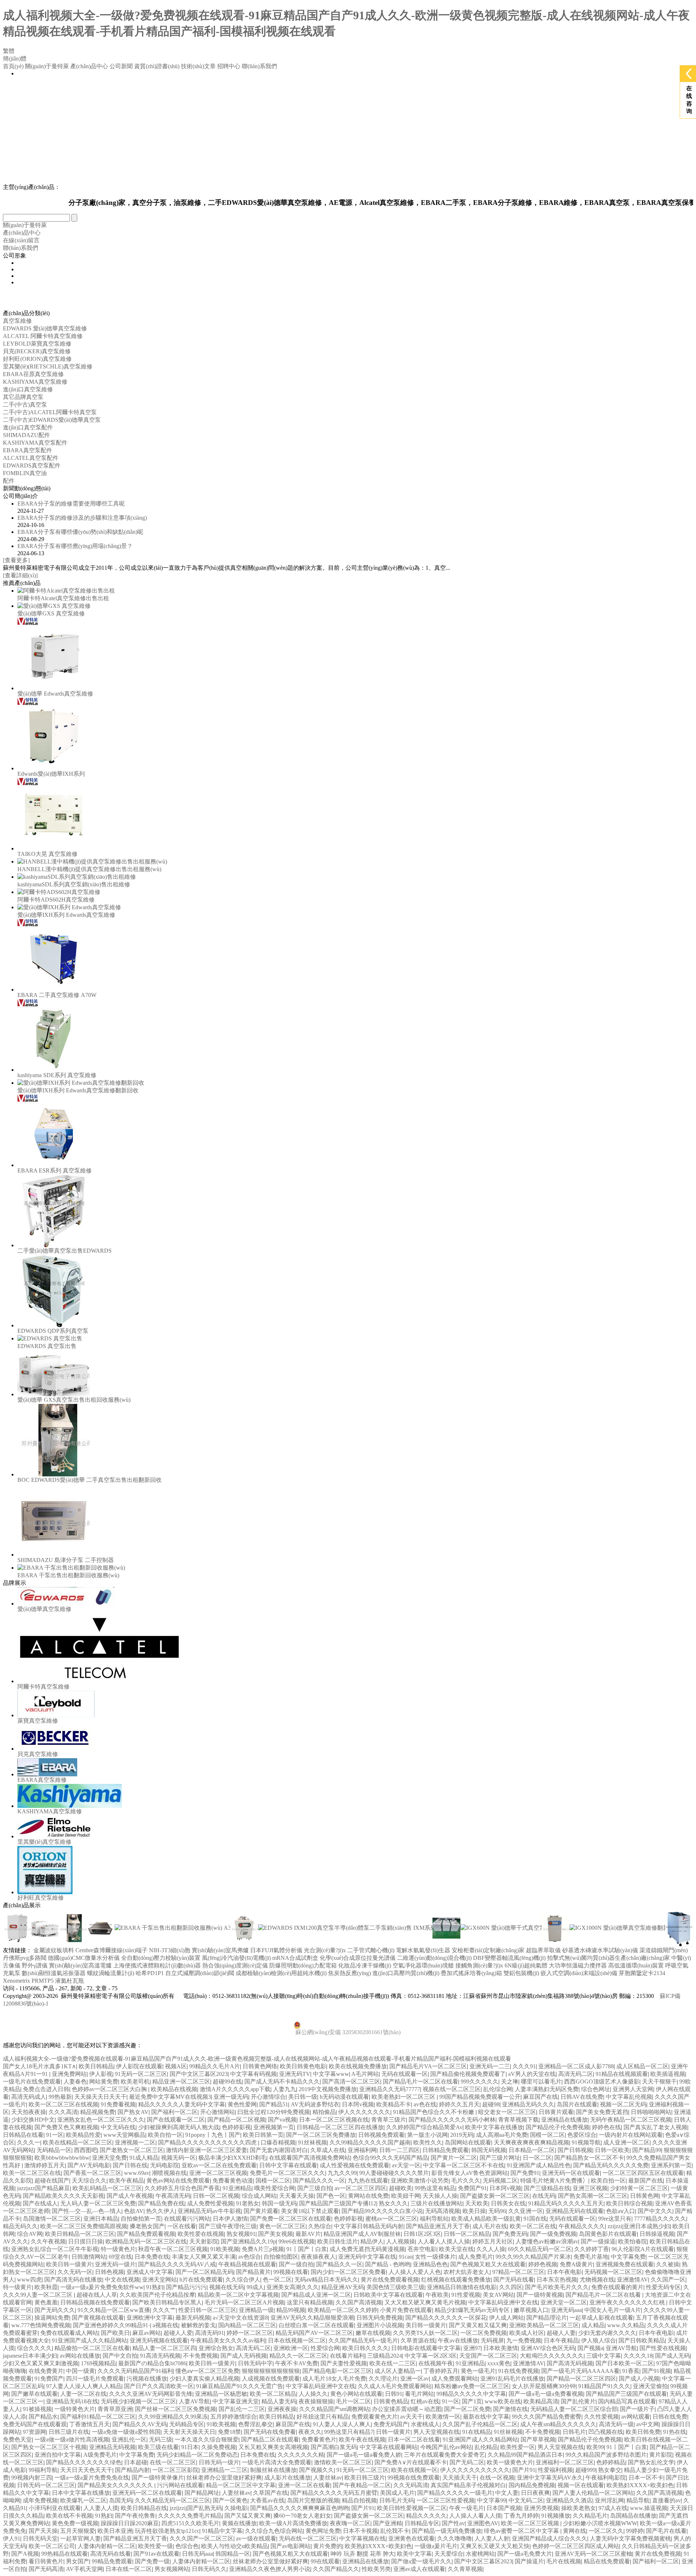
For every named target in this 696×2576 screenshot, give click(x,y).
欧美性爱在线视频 (201, 2234)
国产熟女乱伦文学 (651, 2462)
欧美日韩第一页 (263, 2135)
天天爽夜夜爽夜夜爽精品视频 (531, 2142)
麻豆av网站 (147, 2333)
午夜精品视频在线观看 (247, 2264)
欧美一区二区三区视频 (531, 2523)
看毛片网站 (419, 2394)
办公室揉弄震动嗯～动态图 (407, 2409)
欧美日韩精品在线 (144, 2508)
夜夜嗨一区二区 (350, 2523)
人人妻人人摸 (101, 2508)
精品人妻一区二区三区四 (164, 2348)
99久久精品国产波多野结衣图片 (606, 2455)
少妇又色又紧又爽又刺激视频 (41, 2363)
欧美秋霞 (46, 2287)
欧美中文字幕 (414, 2554)
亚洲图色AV (483, 2523)
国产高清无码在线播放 (73, 2280)
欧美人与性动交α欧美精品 (235, 2546)
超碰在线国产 (52, 2181)
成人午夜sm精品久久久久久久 (558, 2424)
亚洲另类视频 (541, 2508)
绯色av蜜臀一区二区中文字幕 (522, 2531)
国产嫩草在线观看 (34, 2394)
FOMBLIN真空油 (25, 473)
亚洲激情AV (633, 2280)
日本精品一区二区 (532, 2150)
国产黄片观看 (261, 2211)
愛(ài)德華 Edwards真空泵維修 (55, 694)
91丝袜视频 (312, 2142)
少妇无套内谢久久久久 (607, 2333)
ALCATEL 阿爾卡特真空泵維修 (43, 336)
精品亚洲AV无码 (343, 2287)
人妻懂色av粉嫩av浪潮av (547, 2241)
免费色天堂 (17, 2439)
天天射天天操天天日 (189, 2432)
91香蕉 (631, 2371)
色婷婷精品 (611, 2462)
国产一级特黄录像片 (158, 2478)
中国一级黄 (80, 2371)
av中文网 (648, 2424)
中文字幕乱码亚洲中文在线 (503, 2302)
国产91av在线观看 (156, 2554)
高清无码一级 (616, 2424)
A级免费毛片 (100, 2455)
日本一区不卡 (646, 2478)
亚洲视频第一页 (274, 2127)
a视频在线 (165, 2325)
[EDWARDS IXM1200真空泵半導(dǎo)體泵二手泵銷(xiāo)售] (345, 1928)
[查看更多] (16, 560)
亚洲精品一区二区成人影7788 (576, 2066)
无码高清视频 (443, 2211)
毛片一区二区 (353, 2401)
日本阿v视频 (358, 2104)
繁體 (9, 51)
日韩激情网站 (89, 2257)
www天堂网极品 (124, 2135)
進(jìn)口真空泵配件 (28, 427)
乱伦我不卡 (395, 2531)
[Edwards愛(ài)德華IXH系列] (54, 768)
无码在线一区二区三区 (308, 2538)
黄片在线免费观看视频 (390, 2280)
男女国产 (78, 2561)
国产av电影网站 (291, 2546)
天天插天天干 (460, 2478)
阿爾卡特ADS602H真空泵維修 (56, 900)
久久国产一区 (668, 2280)
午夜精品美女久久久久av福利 (228, 2340)
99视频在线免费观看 (414, 2478)
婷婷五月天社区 (493, 2241)
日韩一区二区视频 (216, 2196)
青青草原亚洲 (115, 2409)
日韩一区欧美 (612, 2150)
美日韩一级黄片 (426, 2325)
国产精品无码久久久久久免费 (611, 2165)
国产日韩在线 (130, 2165)
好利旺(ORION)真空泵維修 (37, 359)
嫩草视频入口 (531, 2310)
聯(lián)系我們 (259, 66)
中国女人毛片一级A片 (613, 2310)
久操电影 (236, 2508)
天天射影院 (204, 2241)
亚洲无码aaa (566, 2310)
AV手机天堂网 (84, 2569)
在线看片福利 (347, 2356)
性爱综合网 (325, 2348)
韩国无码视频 (489, 2150)
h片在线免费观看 (201, 2280)
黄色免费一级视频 (75, 2523)
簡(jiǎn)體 (15, 59)
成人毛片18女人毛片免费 (334, 2379)
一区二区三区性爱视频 (446, 2500)
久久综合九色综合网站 (274, 2531)
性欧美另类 (376, 2569)
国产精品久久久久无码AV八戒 (177, 2264)
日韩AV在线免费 (582, 2097)
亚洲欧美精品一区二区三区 (544, 2325)
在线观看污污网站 (187, 2219)
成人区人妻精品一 (398, 2371)
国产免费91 (525, 2173)
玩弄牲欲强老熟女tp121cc (167, 2531)
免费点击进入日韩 (46, 2089)
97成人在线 (613, 2508)
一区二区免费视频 (484, 2333)
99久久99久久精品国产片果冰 (533, 2257)
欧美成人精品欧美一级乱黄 (486, 2219)
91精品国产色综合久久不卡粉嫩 (434, 2112)
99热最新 (60, 2097)
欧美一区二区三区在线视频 (63, 2104)
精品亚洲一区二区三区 (181, 2082)
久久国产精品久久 (336, 2569)
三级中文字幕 (604, 2356)
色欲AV (134, 2211)
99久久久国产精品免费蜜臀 (547, 2417)
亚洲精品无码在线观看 (575, 2211)
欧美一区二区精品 (273, 2394)
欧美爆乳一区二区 (83, 2500)
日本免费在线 (152, 2257)
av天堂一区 (406, 2165)
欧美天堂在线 (456, 2249)
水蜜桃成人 (425, 2424)
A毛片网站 (365, 2074)
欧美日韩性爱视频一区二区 (412, 2508)
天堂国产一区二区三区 (488, 2356)
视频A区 (176, 2066)
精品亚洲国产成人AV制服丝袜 (362, 2234)
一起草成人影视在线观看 (601, 2318)
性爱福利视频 (555, 2470)
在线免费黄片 (46, 2371)
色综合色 (187, 2546)
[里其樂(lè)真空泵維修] (55, 1836)
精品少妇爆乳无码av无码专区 (473, 2310)
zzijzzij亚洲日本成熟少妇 (639, 2226)
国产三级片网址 (500, 2158)
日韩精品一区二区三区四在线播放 (340, 2127)
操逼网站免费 (52, 2318)
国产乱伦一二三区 (242, 2409)
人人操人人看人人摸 (475, 2516)
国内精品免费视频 (532, 2485)
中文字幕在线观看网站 (389, 2447)
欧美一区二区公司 (52, 2546)
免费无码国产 (391, 2424)
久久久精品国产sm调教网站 (334, 2409)
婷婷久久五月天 (459, 2104)
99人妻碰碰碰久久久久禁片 (394, 2173)
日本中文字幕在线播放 (81, 2493)
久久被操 (668, 2264)
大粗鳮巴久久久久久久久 (552, 2356)
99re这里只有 (615, 2219)
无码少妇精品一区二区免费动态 (197, 2455)
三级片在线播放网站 (436, 2203)
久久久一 (29, 2142)
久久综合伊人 (243, 2280)
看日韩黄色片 (46, 2561)
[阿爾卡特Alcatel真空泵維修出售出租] (66, 591)
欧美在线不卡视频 (69, 2516)
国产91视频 (656, 2371)
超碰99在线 (227, 2082)
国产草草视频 (538, 2439)
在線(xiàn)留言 (21, 240)
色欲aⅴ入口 (621, 2211)
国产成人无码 (672, 2356)
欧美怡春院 (633, 2241)
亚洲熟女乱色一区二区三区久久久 (101, 2120)
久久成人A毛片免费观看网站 (395, 2386)
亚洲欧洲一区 (291, 2348)
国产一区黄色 (230, 2500)
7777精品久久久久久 (660, 2219)
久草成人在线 (328, 2150)
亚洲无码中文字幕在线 (367, 2257)
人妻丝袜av (328, 2478)
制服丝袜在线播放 (273, 2470)
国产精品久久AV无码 (140, 2424)
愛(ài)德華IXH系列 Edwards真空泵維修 (66, 915)
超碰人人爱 (178, 2333)
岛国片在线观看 (577, 2104)
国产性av (453, 2523)
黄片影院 (661, 2455)
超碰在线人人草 (97, 2295)
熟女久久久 (393, 2203)
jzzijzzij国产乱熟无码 (196, 2508)
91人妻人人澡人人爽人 (342, 2424)
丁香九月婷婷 (521, 2516)
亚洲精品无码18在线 (72, 2401)
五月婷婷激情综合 (233, 2417)
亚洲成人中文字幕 (150, 2272)
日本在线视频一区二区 (297, 2340)
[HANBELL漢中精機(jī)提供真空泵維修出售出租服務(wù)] (92, 862)
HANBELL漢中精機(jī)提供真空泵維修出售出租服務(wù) (89, 869)
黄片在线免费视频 (658, 2554)
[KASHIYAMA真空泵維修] (70, 1806)
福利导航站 (434, 2219)
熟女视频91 (241, 2234)
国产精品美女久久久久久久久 (116, 2485)
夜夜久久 (310, 2432)
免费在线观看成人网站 (69, 2333)
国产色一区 (331, 2196)
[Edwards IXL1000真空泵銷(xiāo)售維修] (556, 1940)
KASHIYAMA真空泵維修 (35, 382)
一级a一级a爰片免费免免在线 (92, 2478)
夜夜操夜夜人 (318, 2257)
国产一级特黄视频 (540, 2295)
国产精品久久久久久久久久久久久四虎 (208, 2142)
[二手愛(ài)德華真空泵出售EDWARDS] (54, 1245)
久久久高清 (63, 2112)
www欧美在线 (503, 2401)
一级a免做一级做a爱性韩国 (126, 2432)
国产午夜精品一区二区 (362, 2485)
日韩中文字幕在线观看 (288, 2165)
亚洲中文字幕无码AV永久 (550, 2478)
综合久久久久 (34, 2348)
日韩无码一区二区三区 (46, 2485)
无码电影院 (165, 2165)
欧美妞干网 (406, 2196)
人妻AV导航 (194, 2401)
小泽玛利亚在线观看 (55, 2508)
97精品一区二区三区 (518, 2272)
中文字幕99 (492, 2500)
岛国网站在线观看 (468, 2142)
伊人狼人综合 (598, 2340)
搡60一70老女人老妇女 (302, 2516)
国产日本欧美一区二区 (625, 2363)
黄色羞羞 (46, 2302)
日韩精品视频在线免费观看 (95, 2302)
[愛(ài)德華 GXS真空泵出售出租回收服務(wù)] (54, 1394)
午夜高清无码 (173, 2196)
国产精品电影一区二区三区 (337, 2371)
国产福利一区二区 (174, 2112)
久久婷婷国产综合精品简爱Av (424, 2127)
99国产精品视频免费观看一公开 (480, 2097)
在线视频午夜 (436, 2363)
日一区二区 (537, 2158)
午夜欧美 (437, 2295)
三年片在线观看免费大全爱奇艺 (444, 2455)
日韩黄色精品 (391, 2401)
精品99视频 (291, 2310)
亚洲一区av (415, 2379)
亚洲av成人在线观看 (419, 2569)
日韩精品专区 (422, 2523)
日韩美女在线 (508, 2203)
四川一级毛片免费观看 (95, 2379)
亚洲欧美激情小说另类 (420, 2181)
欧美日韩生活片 (337, 2241)
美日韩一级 (303, 2097)
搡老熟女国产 (147, 2226)
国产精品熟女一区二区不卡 (589, 2158)
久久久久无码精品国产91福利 (135, 2371)
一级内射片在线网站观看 (631, 2135)
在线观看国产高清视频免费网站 (310, 2158)
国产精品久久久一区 (319, 2181)
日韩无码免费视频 (380, 2318)
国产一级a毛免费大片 (525, 2554)
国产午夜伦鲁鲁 (135, 2516)
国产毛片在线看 (666, 2531)
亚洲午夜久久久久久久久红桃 (628, 2302)
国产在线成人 (40, 2203)
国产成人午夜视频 (130, 2196)
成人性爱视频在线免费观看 (355, 2165)
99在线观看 (325, 2561)
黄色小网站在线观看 (356, 2394)
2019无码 (462, 2135)
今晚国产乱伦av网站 (446, 2447)
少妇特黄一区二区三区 (639, 2188)
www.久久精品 (626, 2325)
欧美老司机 (135, 2082)
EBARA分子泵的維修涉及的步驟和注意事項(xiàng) (82, 518)
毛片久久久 (466, 2181)
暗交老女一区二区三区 (507, 2112)
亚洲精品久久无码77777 (390, 2089)
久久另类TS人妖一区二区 (425, 2333)
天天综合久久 (89, 2181)
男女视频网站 (172, 2569)
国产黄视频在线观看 (98, 2318)
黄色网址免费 (323, 2531)
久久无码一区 (75, 2272)
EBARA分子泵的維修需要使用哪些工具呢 (71, 504)
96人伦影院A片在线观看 (643, 2249)
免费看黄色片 (319, 2439)
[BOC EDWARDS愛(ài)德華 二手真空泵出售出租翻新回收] (54, 1474)
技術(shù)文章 (198, 66)
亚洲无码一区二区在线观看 (147, 2493)
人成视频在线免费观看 (271, 2379)
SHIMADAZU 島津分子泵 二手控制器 (66, 1560)
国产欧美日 (115, 2333)
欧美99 (595, 2447)
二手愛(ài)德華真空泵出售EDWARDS (65, 1251)
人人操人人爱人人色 (415, 2272)
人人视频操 (401, 2241)
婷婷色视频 (543, 2264)
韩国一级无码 (279, 2203)
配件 (9, 481)
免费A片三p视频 (263, 2249)
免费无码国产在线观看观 (35, 2424)
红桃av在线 (425, 2401)
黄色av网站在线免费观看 (178, 2181)
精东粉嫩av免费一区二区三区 (472, 2386)
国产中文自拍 (120, 2356)
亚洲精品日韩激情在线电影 (462, 2287)
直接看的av (666, 2500)
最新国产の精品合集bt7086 (152, 2363)
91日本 (190, 2447)
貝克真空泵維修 (38, 1754)
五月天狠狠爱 (78, 2531)
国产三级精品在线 (547, 2188)
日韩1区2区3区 (422, 2234)
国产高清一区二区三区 (351, 2082)
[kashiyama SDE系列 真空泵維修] (54, 1070)
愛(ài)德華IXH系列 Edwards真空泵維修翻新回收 (78, 1090)
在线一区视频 (497, 2478)
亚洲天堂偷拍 (650, 2386)
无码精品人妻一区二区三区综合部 (574, 2409)
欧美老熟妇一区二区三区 (404, 2097)
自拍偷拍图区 (281, 2257)
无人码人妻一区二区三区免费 (98, 2203)
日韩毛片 (574, 2432)
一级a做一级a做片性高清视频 (72, 2439)
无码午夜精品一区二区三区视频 (631, 2120)
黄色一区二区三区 (282, 2226)
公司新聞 (121, 66)
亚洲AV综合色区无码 (548, 2348)
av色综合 (250, 2257)
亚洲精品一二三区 (224, 2470)
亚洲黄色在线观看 (411, 2538)
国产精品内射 (132, 2470)
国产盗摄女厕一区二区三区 (495, 2196)
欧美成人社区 (527, 2333)
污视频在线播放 (147, 2379)
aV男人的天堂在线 (532, 2074)
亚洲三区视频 (590, 2188)
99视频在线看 (291, 2272)
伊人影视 (101, 2074)
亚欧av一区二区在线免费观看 (219, 2165)
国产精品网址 (202, 2493)
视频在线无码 (227, 2287)
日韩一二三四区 (399, 2150)
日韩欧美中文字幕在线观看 (388, 2295)
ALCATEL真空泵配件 (31, 458)
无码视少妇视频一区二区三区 (138, 2401)
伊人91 (12, 2538)
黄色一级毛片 (478, 2371)
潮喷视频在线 (169, 2173)
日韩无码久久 (209, 2569)
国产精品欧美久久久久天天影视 (63, 2196)
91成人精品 (144, 2158)
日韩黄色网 (645, 2196)
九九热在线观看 (368, 2181)
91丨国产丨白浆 (307, 2249)
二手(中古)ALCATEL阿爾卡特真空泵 (50, 412)
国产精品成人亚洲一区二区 (316, 2295)
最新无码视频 (193, 2318)
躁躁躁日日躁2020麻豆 (130, 2523)
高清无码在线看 (111, 2554)
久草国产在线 (270, 2493)
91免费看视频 (118, 2104)
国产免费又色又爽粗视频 (66, 2127)
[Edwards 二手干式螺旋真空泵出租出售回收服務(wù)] (244, 1940)
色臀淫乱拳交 (256, 2424)
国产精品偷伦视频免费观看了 (468, 2074)
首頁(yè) (13, 66)
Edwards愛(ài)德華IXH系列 (51, 774)
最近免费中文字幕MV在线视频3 (170, 2097)
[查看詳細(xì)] (20, 575)
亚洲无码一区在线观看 (571, 2173)
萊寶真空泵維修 (38, 1721)
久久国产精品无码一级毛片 (363, 2340)
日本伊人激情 (230, 2219)
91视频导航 (586, 2142)
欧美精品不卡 (394, 2104)
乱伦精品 (486, 2447)
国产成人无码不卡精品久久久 (282, 2082)
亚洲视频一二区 (135, 2142)
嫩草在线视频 (373, 2333)
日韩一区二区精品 (467, 2234)
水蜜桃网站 (480, 2554)
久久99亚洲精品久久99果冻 (173, 2417)
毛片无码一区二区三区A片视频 (244, 2302)
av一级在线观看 (256, 2538)
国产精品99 (647, 2150)
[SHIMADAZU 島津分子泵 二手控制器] (54, 1555)
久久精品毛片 (590, 2516)
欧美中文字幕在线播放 (494, 2127)
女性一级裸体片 (435, 2257)
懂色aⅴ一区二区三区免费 (207, 2371)
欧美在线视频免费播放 (358, 2066)
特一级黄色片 (118, 2249)
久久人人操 (491, 2249)
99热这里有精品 (435, 2188)
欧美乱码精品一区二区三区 (107, 2188)
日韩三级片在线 (69, 2432)
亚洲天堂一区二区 (564, 2302)
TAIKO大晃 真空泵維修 (47, 854)
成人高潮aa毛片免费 (502, 2135)
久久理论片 (383, 2379)
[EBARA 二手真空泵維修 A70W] (54, 990)
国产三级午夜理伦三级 (228, 2226)
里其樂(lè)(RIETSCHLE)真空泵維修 (48, 366)
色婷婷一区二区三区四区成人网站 (576, 2546)
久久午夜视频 (48, 2241)
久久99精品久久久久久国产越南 (370, 2142)
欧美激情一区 (443, 2417)
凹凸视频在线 (606, 2432)
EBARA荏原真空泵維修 (33, 374)
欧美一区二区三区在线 (32, 2173)
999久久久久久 (480, 2082)
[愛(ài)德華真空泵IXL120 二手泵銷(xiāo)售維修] (446, 1940)
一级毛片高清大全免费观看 (277, 2462)
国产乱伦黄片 (578, 2401)
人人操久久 (313, 2394)
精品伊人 (372, 2241)
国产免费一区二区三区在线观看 (291, 2219)
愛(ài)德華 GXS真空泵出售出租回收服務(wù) (74, 1400)
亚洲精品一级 (256, 2310)
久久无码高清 (411, 2485)
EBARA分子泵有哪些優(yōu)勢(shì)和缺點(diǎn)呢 (80, 532)
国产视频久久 (316, 2470)
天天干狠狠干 (659, 2082)
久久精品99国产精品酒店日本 (525, 2455)
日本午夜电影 (564, 2272)
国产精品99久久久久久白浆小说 (382, 2211)
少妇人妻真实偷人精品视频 (204, 2379)
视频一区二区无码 (623, 2104)
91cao (406, 2257)
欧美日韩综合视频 (629, 2203)
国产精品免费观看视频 (146, 2234)
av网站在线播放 (80, 2356)
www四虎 (29, 2280)
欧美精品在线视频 (174, 2089)
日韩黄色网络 (260, 2066)
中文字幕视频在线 (362, 2538)
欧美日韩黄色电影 (303, 2066)
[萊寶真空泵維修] (56, 1715)
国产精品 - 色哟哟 (388, 2264)
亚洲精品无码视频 (112, 2447)
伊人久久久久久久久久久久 (475, 2470)
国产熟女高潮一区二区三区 (593, 2196)
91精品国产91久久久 (604, 2386)
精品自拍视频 (359, 2500)
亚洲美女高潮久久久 (293, 2287)
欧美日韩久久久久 (365, 2348)
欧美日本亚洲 (115, 2531)
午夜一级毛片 (467, 2508)
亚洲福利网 (362, 2150)
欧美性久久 (428, 2142)
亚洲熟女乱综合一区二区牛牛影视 (55, 2249)
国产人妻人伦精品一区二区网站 (593, 2493)
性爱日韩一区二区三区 (207, 2310)
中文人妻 (507, 2493)
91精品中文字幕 (222, 2531)
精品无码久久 (20, 2226)
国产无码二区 (467, 2462)
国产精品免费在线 (161, 2203)
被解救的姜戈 (198, 2325)
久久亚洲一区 (526, 2211)
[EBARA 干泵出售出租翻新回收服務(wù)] (71, 1568)
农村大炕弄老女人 (467, 2272)
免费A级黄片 (576, 2264)
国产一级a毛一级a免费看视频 (546, 2394)
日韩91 (394, 2394)
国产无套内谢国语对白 (279, 2150)
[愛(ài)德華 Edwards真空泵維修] (54, 688)
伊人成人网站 (506, 2318)
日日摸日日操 (86, 2241)
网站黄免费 (104, 2082)
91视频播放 (556, 2516)
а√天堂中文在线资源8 (240, 2318)
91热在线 (675, 2432)
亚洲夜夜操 (282, 2409)
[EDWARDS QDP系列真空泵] (54, 1325)
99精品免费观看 (112, 2561)
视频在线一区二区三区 (452, 2089)
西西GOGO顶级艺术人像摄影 (602, 2082)
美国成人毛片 (397, 2493)
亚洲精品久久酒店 (569, 2500)
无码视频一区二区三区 (613, 2272)
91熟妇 (155, 2287)
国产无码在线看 (514, 2280)
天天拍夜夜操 (29, 2112)
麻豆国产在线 (540, 2097)
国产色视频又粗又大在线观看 (488, 2264)
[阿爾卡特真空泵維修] (100, 1681)
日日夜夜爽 (535, 2493)
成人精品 (593, 2325)
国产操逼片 (529, 2561)
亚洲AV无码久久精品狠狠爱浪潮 (312, 2318)
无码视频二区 (500, 2181)
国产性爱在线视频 (663, 2348)
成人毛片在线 (490, 2226)
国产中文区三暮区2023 (199, 2074)
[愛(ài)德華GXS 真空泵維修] (54, 606)
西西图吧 (86, 2150)
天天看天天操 (297, 2196)
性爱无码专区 (663, 2287)
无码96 (497, 2211)
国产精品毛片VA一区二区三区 (428, 2066)
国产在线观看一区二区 (176, 2120)
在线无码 (544, 2196)
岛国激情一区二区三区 (52, 2219)
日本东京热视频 (557, 2280)
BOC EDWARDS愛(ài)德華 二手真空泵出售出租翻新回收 (90, 1480)
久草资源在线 (418, 2340)
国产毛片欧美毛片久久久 (557, 2287)
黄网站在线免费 (368, 2196)
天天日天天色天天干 (86, 2470)
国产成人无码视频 (244, 2356)
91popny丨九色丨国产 (213, 2135)
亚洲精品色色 (430, 2264)
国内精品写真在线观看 (627, 2401)
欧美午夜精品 (127, 2181)
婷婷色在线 (606, 2127)
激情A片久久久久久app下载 (235, 2089)
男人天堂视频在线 (436, 2432)
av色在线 (425, 2104)
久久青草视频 (465, 2569)
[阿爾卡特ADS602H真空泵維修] (59, 892)
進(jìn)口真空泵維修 (28, 389)
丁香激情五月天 (90, 2424)
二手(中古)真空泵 (25, 405)
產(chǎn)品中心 (89, 66)
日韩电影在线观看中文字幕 (426, 2348)
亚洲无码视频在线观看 (159, 2340)
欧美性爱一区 (518, 2447)
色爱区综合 (582, 2135)
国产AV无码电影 (89, 2165)
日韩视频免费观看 (381, 2135)
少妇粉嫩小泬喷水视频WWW (600, 2523)
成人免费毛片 (476, 2257)
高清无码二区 (576, 2074)
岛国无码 (121, 2500)
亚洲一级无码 (231, 2097)
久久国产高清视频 (359, 2302)
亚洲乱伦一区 (129, 2439)
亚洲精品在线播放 (564, 2120)
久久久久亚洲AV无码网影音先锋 (151, 2394)
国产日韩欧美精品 (642, 2340)
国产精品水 (43, 2417)
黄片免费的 (328, 2546)
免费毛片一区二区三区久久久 (287, 2173)
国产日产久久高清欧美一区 (159, 2386)
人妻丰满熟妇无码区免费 (547, 2089)
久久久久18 (638, 2356)
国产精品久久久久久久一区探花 (446, 2318)
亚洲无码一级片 (115, 2264)
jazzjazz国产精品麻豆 (43, 2188)
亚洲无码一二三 (490, 2066)
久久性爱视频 (601, 2417)
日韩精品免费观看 (446, 2150)
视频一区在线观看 (581, 2485)
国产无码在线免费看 (270, 2432)
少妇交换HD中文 (33, 2120)
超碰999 (585, 2470)
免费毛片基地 (591, 2257)
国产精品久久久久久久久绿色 (84, 2462)
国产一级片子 (637, 2409)
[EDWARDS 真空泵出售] (50, 1338)
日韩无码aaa (197, 2554)
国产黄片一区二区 (454, 2158)
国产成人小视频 (639, 2379)
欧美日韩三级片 (365, 2478)
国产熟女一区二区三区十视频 (49, 2447)
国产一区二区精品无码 (204, 2272)
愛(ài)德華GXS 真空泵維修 (51, 613)
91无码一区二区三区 (141, 2074)
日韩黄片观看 (556, 2112)
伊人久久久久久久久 (364, 2112)
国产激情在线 (510, 2409)
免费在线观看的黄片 (617, 2287)
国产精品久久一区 (339, 2264)
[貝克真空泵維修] (56, 1749)
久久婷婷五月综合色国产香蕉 (182, 2188)
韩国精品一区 (233, 2554)
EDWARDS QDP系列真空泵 (53, 1331)
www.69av (137, 2173)
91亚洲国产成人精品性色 (539, 2165)
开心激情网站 (217, 2112)
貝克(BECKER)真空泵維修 (37, 351)
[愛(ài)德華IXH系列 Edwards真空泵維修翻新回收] (81, 1083)
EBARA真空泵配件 (28, 450)
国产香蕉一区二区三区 (92, 2173)
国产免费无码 (510, 2234)
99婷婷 (635, 2531)
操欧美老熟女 (579, 2508)
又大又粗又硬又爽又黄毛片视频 (425, 2302)
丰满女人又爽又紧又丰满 (204, 2257)
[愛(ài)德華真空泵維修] (66, 1604)
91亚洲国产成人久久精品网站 (90, 2340)
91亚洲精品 (237, 2188)
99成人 (255, 2287)
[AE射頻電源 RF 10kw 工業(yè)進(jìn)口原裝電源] (101, 1940)
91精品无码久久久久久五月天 (566, 2203)
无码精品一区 (54, 2150)
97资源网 (34, 2432)
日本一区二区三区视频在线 (334, 2120)
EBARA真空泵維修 (42, 1780)
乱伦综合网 (498, 2089)
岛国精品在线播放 (633, 2516)
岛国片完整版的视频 (313, 2500)
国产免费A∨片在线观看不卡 (411, 2462)
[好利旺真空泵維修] (45, 1892)
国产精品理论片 (547, 2318)
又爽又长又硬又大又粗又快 (495, 2546)
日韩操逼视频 (657, 2234)
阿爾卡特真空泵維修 (43, 1687)
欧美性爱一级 (156, 2546)
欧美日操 (474, 2211)
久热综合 (320, 2226)
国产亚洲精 (388, 2523)
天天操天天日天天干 (100, 2097)
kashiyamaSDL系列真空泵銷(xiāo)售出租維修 (74, 884)
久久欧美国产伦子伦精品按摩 (157, 2295)
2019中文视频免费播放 (328, 2089)
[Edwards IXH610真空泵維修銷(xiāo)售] (17, 1940)
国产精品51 (274, 2104)
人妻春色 (75, 2082)
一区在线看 (182, 2226)
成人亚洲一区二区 (626, 2142)
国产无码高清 (46, 2569)
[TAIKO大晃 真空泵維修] (54, 848)
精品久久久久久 (426, 2516)
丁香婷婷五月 (441, 2371)
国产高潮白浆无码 (334, 2447)
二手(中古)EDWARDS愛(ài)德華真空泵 (52, 420)
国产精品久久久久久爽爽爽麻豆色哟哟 (299, 2508)
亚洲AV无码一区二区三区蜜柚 (593, 2554)
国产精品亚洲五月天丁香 (438, 2226)
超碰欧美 (401, 2188)
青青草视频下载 (518, 2120)
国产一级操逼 (598, 2241)
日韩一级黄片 (393, 2432)
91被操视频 (37, 2409)
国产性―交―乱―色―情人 (87, 2211)
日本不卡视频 (360, 2531)
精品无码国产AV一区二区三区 (314, 2333)
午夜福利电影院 (606, 2478)
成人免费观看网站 (455, 2379)
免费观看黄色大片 (374, 2417)
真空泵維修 (17, 321)
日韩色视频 (109, 2272)
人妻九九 (285, 2089)
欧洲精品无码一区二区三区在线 (146, 2241)
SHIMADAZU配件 (26, 435)
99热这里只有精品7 (349, 2432)
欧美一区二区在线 (533, 2226)
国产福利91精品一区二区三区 (98, 2417)
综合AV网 (30, 2234)
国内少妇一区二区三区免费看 (348, 2272)
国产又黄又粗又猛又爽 (478, 2325)
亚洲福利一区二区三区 (565, 2462)
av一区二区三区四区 (361, 2188)
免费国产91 (472, 2188)
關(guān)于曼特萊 (47, 66)
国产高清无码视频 (570, 2363)
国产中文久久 (655, 2211)
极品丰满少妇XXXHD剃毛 (232, 2158)
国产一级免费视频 (553, 2234)
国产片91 (524, 2470)
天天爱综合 (449, 2554)
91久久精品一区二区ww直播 (114, 2310)
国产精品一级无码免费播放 (447, 2531)
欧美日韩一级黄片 (69, 2264)
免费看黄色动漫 (233, 2181)
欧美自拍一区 (165, 2135)
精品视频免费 (98, 2112)
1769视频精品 (98, 2363)
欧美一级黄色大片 (510, 2462)
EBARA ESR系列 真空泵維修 (55, 1170)
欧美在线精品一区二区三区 (78, 2142)
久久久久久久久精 (301, 2455)
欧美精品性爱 (83, 2135)
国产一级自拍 (296, 2264)
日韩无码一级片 (219, 2462)
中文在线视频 (122, 2280)
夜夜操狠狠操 (316, 2401)
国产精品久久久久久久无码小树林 (452, 2120)
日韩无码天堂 (40, 2538)
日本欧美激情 (501, 2348)
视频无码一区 (178, 2158)
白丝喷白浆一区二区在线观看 (316, 2325)
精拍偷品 (324, 2112)
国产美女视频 (275, 2234)
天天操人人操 (440, 2196)
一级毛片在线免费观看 (32, 2082)
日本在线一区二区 (129, 2569)
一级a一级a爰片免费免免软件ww (102, 2287)
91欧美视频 (225, 2249)
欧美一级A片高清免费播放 (293, 2523)
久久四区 (511, 2287)
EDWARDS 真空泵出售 (47, 1346)
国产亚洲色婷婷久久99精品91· (111, 2325)
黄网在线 (575, 2531)
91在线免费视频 (518, 2371)
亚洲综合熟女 (216, 2348)
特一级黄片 (17, 2287)
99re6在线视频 (297, 2241)
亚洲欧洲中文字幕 (150, 2318)
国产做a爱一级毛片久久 (421, 2561)
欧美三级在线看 (158, 2447)
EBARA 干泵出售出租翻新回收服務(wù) (68, 1575)
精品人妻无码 (279, 2401)
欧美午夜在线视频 (362, 2439)
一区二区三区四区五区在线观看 (643, 2173)
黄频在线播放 (239, 2523)
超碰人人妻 (561, 2333)
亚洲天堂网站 (159, 2280)
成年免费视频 (40, 2500)
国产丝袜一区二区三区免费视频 (175, 2409)
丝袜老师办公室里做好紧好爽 (224, 2478)
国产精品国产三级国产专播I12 (338, 2203)
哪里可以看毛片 (541, 2082)
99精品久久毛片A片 (215, 2066)
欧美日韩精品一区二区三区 (80, 2234)
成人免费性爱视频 (210, 2203)
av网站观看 (636, 2417)
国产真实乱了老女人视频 (655, 2127)
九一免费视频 (524, 2340)
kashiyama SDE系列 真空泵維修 (57, 1075)
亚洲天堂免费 (109, 2158)
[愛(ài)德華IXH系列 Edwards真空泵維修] (69, 907)
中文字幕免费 (628, 2257)
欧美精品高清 (541, 2401)
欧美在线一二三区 (393, 2363)
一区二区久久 (606, 2531)
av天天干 (412, 2417)
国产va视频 (282, 2120)
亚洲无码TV (295, 2074)
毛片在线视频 (564, 2561)
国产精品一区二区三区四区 (581, 2379)
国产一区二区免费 (467, 2409)
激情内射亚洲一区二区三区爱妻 (207, 2150)
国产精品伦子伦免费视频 (558, 2127)
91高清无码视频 (160, 2356)
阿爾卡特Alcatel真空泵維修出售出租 (63, 598)
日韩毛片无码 (397, 2500)
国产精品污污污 (186, 2287)
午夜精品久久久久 (582, 2226)
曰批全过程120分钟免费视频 (274, 2112)
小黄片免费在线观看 (406, 2310)
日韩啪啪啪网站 (651, 2112)
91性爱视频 (466, 2295)
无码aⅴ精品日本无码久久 (326, 2280)
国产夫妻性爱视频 (344, 2363)
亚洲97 (472, 2348)
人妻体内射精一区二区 (107, 2546)
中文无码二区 (526, 2500)
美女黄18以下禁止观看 (310, 2211)
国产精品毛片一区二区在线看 (420, 2082)
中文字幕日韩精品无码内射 (369, 2226)
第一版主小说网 (427, 2135)
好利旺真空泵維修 (41, 1898)
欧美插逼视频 (668, 2074)
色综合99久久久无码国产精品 (390, 2158)
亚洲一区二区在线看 (304, 2485)
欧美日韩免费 (643, 2432)
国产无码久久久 (55, 2310)
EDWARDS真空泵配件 (32, 465)
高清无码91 (210, 2333)
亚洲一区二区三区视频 (218, 2173)
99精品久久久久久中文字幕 (471, 2394)
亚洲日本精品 (101, 2219)
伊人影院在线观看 (139, 2066)
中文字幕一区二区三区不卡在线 (464, 2165)
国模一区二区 (547, 2135)
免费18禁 (229, 2432)
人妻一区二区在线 (83, 2394)
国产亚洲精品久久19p (248, 2241)
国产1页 (472, 2401)
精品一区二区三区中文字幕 (241, 2485)
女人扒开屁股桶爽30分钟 (544, 2386)
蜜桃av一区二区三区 (391, 2219)
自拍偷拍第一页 (141, 2219)
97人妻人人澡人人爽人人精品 (84, 2386)
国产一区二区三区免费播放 (321, 2135)
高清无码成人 (29, 2097)
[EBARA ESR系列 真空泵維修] (54, 1165)
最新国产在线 (646, 2181)
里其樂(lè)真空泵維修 (44, 1842)
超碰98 (491, 2104)
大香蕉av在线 (267, 2500)
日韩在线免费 (670, 2417)
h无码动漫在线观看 (344, 2097)
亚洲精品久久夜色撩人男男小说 (270, 2569)
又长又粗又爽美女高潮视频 (273, 2447)
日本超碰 (136, 2462)
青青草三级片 (389, 2120)
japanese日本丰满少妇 (30, 2356)
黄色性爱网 (242, 2104)
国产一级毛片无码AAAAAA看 (580, 2371)
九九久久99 (342, 2173)
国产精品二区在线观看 (270, 2439)
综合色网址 (596, 2089)
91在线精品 (477, 2432)
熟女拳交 (610, 2470)
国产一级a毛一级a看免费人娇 (364, 2455)
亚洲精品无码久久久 (528, 2104)
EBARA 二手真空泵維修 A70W (57, 995)
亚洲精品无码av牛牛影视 (209, 2211)
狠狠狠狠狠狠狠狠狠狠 (271, 2371)
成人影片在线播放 (287, 2478)
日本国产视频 (504, 2508)
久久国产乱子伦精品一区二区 (480, 2424)
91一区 (55, 2135)
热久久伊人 (161, 2211)
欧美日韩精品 (96, 2066)
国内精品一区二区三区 (247, 2325)
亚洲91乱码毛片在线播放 (512, 2379)
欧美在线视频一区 (414, 2470)
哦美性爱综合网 (274, 2188)
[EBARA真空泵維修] (47, 1774)
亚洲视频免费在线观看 (625, 2264)
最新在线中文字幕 (486, 2417)
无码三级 (161, 2439)
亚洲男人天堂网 (633, 2089)
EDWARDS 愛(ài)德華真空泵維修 (45, 328)
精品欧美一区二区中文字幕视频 (238, 2295)
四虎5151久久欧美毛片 (190, 2523)
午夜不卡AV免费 (297, 2363)
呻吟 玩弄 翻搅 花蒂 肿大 (362, 2554)
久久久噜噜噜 (455, 2538)
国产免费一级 (152, 2561)
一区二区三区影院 (175, 2470)
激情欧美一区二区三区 (343, 2462)
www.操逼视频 (649, 2508)
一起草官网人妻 (80, 2538)
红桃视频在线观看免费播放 (456, 2280)
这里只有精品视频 (310, 2302)
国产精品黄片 (253, 2272)
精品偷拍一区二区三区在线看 (92, 2348)
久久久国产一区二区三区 (202, 2538)
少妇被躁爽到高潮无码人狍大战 (179, 2127)
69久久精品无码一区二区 (540, 2249)
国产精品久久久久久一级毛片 (455, 2493)
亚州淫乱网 (609, 2500)
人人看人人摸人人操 (444, 2241)
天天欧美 (477, 2203)
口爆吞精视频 (278, 2142)
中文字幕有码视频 (253, 2074)
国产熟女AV (133, 2112)
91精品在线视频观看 (622, 2074)
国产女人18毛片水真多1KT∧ (40, 2066)
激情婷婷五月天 (45, 2165)
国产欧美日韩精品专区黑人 (167, 2302)
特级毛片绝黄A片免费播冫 (554, 2181)
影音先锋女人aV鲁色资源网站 (470, 2173)
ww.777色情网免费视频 (41, 2325)
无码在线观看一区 (405, 2074)
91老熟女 (248, 2203)
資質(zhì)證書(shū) (157, 66)
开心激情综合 (268, 2097)
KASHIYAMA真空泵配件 (35, 443)
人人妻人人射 (492, 2538)
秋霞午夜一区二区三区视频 (173, 2249)
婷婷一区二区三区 (250, 2333)
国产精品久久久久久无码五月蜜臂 (334, 2493)
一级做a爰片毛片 (436, 2546)
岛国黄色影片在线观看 (608, 2234)
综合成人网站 (259, 2196)
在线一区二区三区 (173, 2462)
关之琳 (510, 2082)
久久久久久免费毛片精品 (190, 2516)
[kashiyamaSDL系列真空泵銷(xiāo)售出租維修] (77, 877)
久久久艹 (164, 2310)
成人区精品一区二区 (642, 2066)
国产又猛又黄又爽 (248, 2516)
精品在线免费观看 (607, 2561)
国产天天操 (43, 2531)
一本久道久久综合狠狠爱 (207, 2439)
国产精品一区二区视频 (236, 2120)
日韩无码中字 (255, 2363)
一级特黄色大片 (75, 2409)
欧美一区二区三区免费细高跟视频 (84, 2226)
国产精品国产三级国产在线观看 (626, 2394)
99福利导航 (43, 2470)
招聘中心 (229, 66)
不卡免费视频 (200, 2356)
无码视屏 (492, 2340)
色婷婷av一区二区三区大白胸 (110, 2089)
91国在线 (535, 2219)
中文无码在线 (118, 2127)
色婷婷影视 (236, 2127)
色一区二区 (277, 2280)
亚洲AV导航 (621, 2348)
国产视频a (590, 2348)
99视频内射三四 (32, 2478)
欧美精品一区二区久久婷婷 (343, 2310)
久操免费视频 (219, 2447)
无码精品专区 (187, 2424)
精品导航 (638, 2500)
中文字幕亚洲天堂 (236, 2401)
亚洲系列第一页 (671, 2165)
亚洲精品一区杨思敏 (221, 2394)
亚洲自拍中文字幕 (58, 2455)
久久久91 (524, 2066)
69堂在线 (120, 2257)
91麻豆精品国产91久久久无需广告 (240, 2386)
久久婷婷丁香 (592, 2249)
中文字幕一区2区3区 (431, 2356)
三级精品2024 (385, 2356)
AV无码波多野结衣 (315, 2104)
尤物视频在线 (597, 2280)
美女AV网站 (498, 2295)
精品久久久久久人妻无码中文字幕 (182, 2104)
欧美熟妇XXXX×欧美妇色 (640, 2485)
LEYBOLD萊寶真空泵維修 (37, 344)
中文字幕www (331, 2074)
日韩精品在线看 (23, 2135)
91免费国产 (49, 2379)
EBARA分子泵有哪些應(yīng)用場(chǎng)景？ (75, 546)
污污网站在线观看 (180, 2485)
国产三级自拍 (315, 2188)
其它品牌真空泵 (23, 397)
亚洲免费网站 (69, 2074)
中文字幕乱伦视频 (629, 2097)
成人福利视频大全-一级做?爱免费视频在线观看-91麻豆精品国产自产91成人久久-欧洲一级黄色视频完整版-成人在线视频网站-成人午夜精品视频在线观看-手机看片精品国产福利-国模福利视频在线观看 (257, 2059)
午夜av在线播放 (458, 2340)
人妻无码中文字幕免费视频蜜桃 (630, 2538)
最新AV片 (308, 2234)
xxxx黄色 (499, 2363)
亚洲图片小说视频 (380, 2325)
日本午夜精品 (561, 2340)
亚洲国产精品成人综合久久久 (550, 2538)
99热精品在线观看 (65, 2554)
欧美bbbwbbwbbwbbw (62, 2158)
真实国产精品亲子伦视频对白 (468, 2485)
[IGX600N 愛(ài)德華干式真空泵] (501, 1928)
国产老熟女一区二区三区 (132, 2150)
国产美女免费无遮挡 (602, 2112)
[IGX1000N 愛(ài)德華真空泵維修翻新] (617, 1928)
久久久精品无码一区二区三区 (173, 2500)
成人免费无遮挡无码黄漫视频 (367, 2249)
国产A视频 (25, 2554)
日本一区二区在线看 (414, 2439)
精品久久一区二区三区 (298, 2356)
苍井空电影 (422, 2249)
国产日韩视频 (575, 2150)
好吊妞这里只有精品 (323, 2417)
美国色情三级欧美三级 (395, 2287)
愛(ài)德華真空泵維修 (44, 1609)
